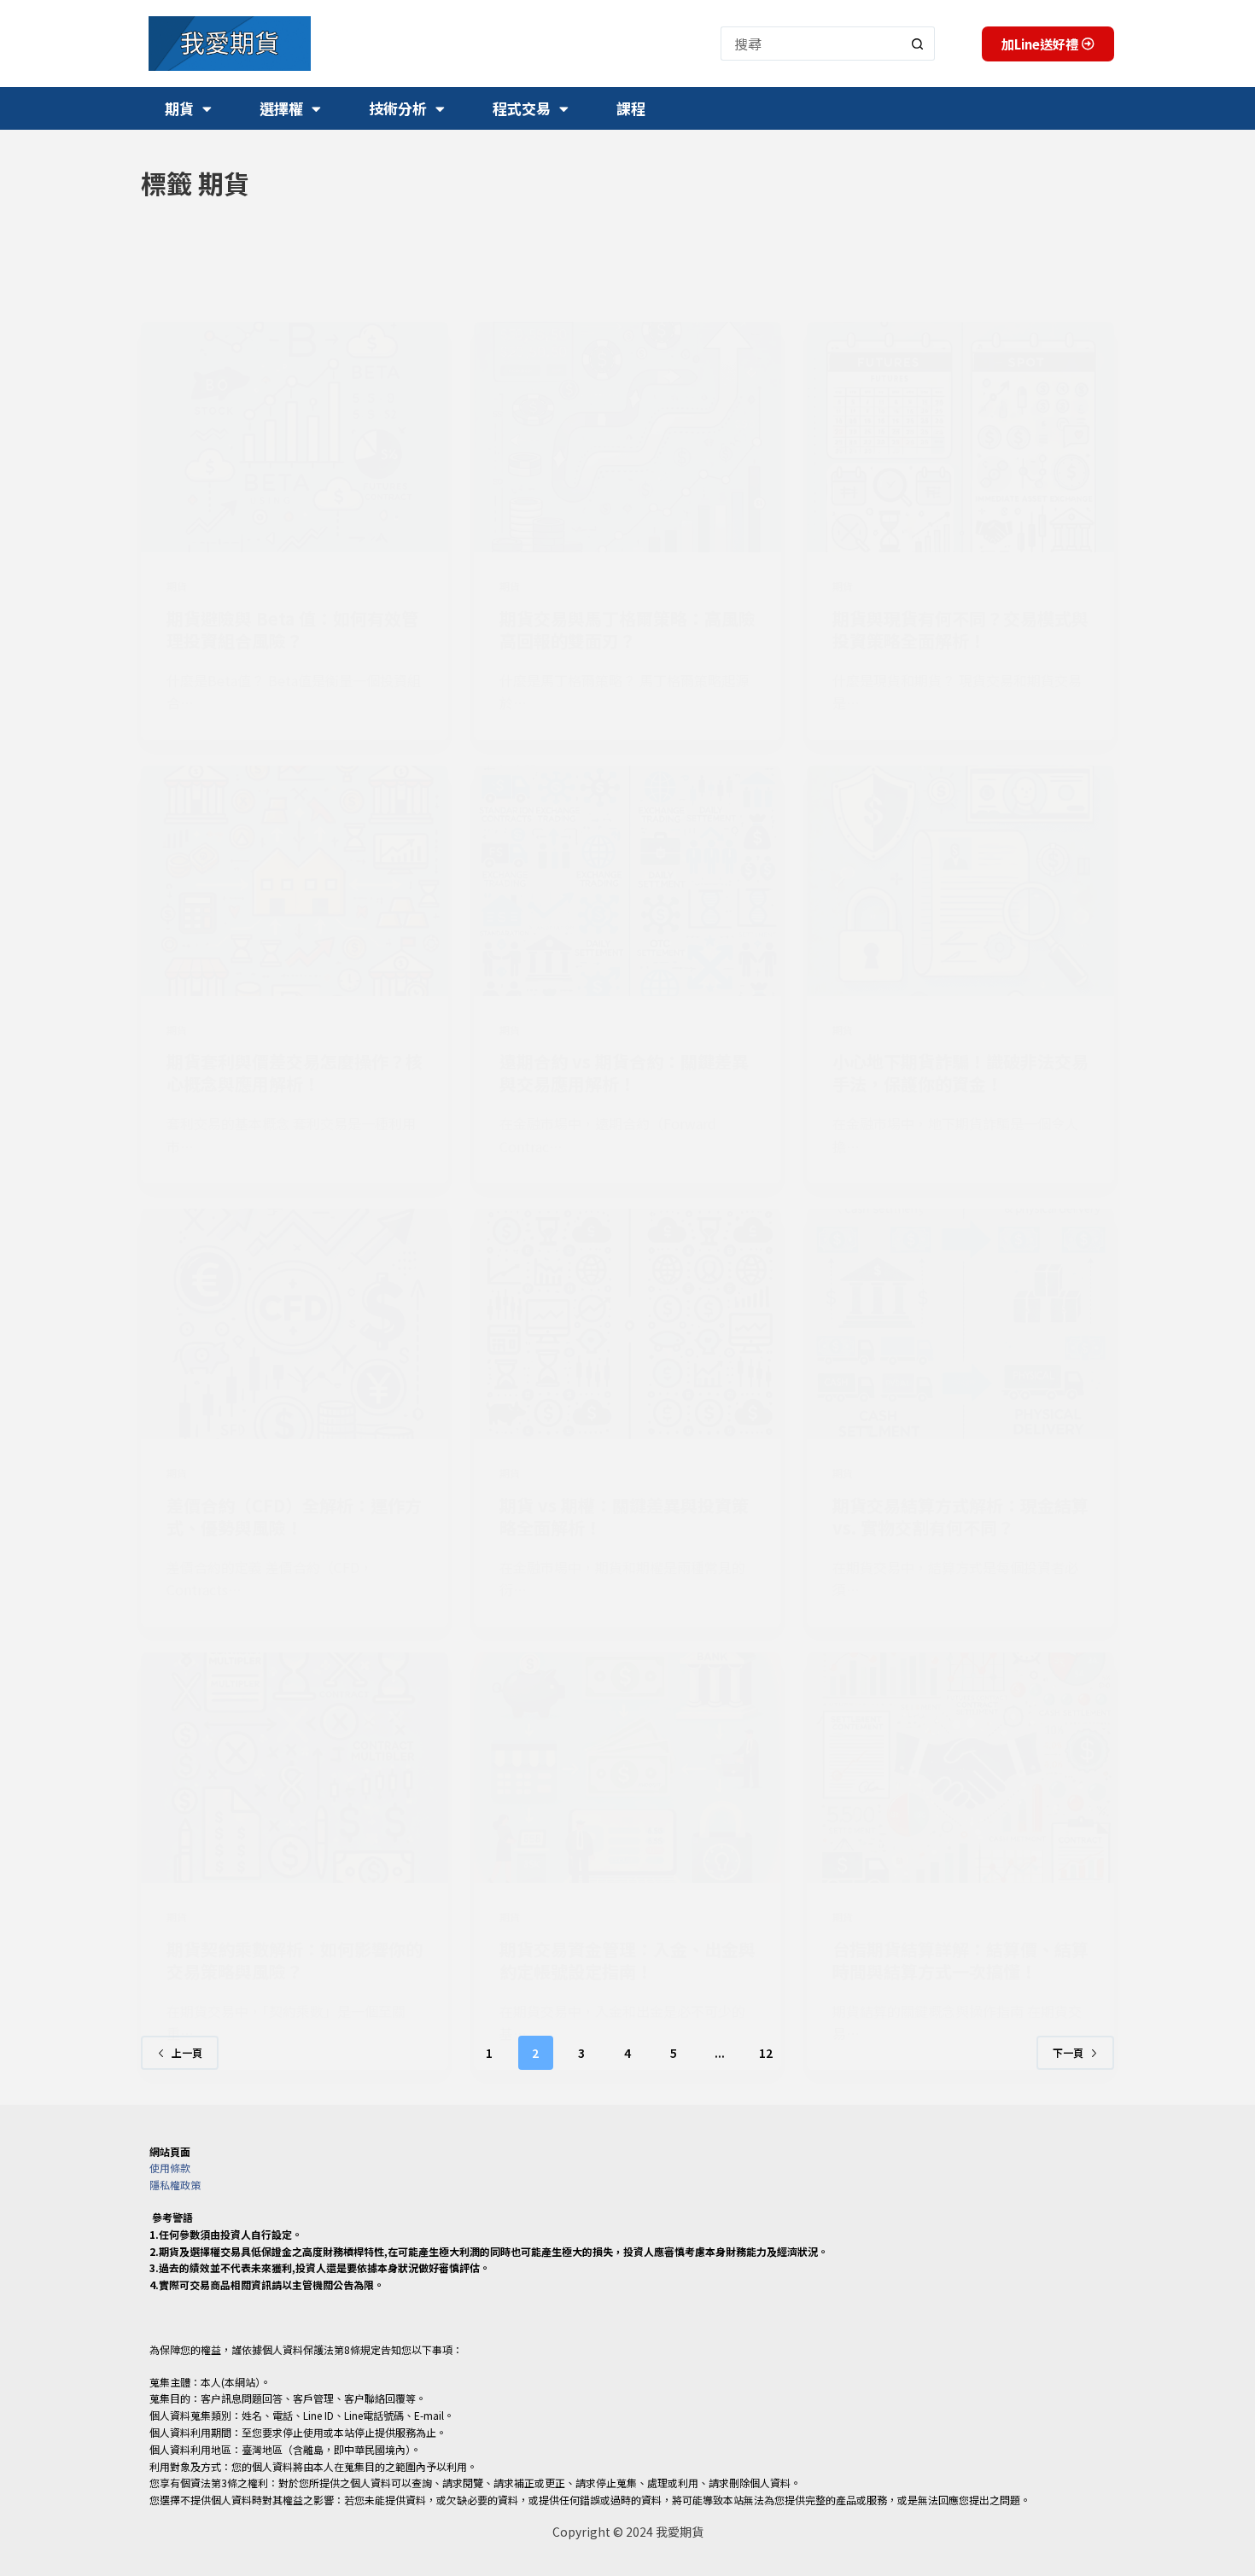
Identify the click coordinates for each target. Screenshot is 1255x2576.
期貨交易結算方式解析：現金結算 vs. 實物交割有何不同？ (960, 1516)
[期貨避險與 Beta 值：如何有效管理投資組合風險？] (295, 437)
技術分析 (398, 108)
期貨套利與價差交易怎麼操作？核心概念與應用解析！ (295, 1072)
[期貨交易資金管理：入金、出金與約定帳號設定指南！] (627, 1768)
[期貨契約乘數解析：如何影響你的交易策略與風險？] (295, 1768)
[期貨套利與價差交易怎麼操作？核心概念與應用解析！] (295, 881)
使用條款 (170, 2168)
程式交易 (522, 108)
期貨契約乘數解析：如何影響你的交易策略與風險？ (295, 1960)
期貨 (179, 108)
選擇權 (281, 108)
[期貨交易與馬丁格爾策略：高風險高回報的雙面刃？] (627, 437)
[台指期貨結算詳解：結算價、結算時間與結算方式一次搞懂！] (960, 1768)
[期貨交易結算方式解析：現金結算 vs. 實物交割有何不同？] (960, 1324)
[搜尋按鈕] (918, 44)
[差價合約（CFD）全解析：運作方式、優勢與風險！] (295, 1324)
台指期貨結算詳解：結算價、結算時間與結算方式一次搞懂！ (960, 1960)
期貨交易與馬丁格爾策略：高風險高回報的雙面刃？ (627, 629)
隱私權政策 (175, 2185)
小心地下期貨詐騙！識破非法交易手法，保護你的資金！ (960, 1072)
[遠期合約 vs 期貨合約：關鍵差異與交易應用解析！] (627, 881)
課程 (631, 108)
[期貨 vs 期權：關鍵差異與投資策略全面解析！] (627, 1324)
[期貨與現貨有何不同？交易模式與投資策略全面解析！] (960, 437)
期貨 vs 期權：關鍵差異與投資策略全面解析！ (624, 1516)
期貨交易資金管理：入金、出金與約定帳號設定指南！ (627, 1960)
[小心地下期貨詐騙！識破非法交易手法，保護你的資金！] (960, 881)
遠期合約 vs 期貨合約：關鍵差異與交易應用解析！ (624, 1072)
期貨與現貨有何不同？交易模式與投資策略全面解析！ (960, 629)
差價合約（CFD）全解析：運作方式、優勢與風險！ (294, 1516)
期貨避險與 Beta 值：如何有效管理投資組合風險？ (292, 629)
